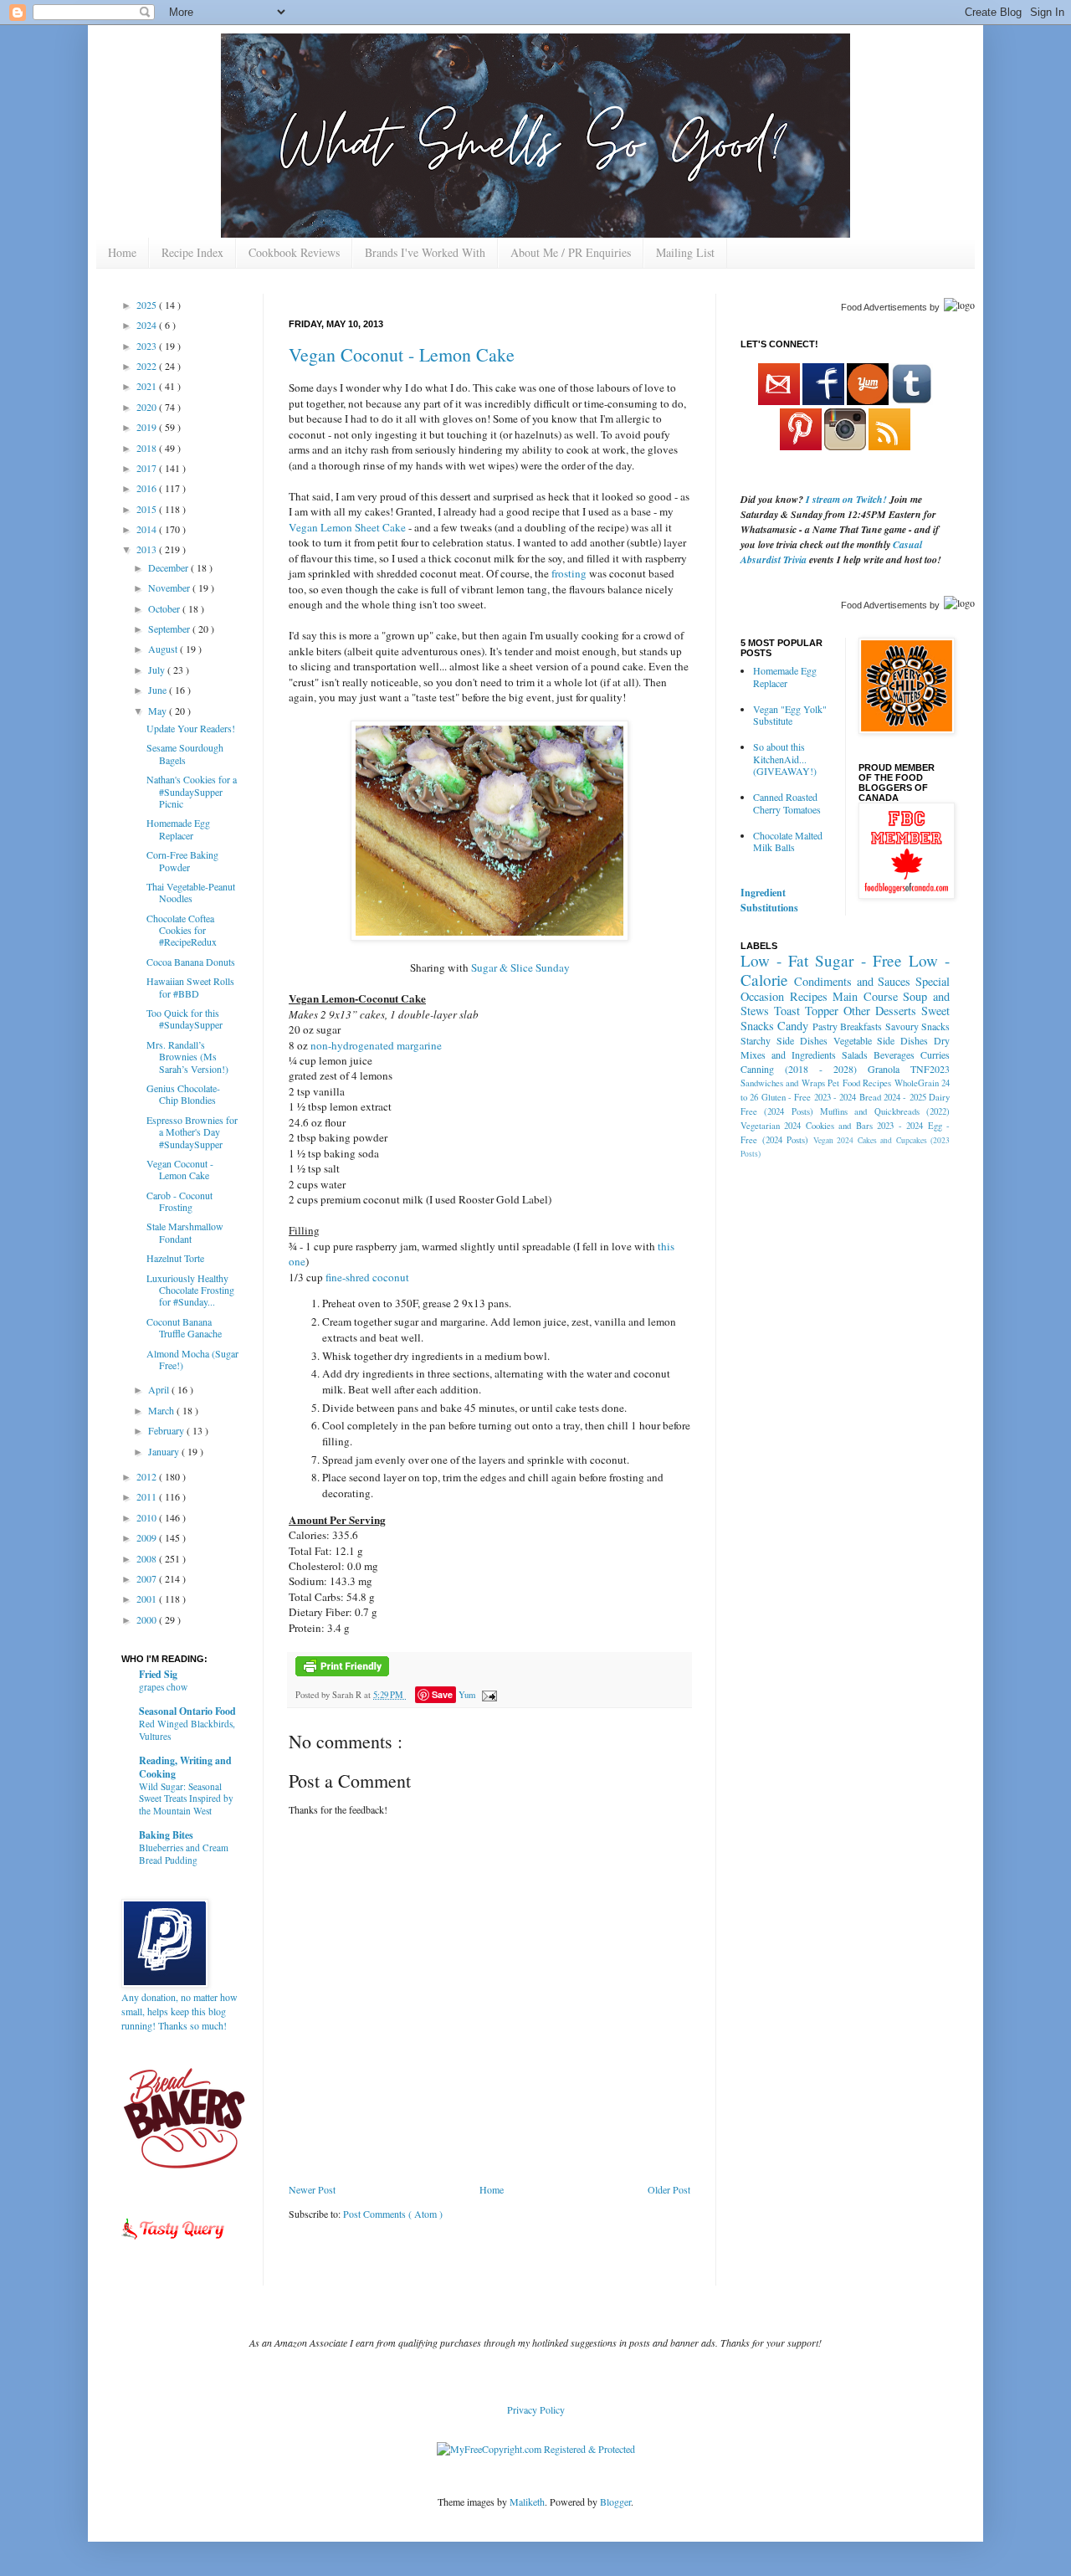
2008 (148, 1558)
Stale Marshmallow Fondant (185, 1232)
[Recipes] (174, 2242)
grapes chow (163, 1687)
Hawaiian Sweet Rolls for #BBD (190, 987)
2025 (148, 305)
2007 (148, 1578)
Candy (793, 1026)
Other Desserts (880, 1011)
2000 (148, 1619)
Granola (884, 1069)
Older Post (669, 2189)
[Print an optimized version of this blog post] (342, 1673)
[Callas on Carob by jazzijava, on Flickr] (489, 936)
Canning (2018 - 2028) (799, 1069)
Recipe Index (192, 252)
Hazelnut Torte (175, 1258)
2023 (148, 346)
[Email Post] (487, 1695)
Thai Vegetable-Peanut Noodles (191, 892)
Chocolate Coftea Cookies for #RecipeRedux (182, 930)
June (159, 690)
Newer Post (312, 2189)
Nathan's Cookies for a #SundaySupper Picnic (192, 791)
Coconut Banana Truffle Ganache (184, 1327)
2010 (148, 1517)
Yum (467, 1695)
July (158, 670)
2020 (148, 407)
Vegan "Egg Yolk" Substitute (790, 715)
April (160, 1389)
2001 (148, 1598)
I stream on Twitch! (846, 499)
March (162, 1410)
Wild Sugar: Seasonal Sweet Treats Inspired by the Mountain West (186, 1799)
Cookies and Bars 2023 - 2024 (864, 1126)
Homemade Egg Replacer (178, 829)
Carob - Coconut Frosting (179, 1201)
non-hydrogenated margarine (376, 1045)
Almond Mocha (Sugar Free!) (192, 1359)
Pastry (825, 1026)
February (167, 1430)
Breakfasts (861, 1026)
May (159, 711)
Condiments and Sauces (853, 981)
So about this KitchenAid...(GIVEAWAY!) (785, 759)
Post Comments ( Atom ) (393, 2214)
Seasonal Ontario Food (187, 1711)
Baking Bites (166, 1835)
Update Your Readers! (191, 728)
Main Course (865, 996)
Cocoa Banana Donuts (191, 962)
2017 (148, 468)
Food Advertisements (884, 307)
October (165, 608)
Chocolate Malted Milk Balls (788, 841)
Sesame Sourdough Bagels (185, 753)
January (165, 1451)
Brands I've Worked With (425, 252)
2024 (148, 325)
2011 (148, 1496)
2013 (148, 549)
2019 (148, 427)
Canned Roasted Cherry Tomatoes (787, 803)
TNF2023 (930, 1069)
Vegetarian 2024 (771, 1126)
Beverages (894, 1055)
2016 (148, 488)
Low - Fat (774, 960)
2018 (148, 448)
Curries (935, 1055)
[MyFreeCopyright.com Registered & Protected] (536, 2449)
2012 (148, 1476)
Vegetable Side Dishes (881, 1040)
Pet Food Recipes (859, 1083)
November (170, 588)
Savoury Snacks (917, 1026)
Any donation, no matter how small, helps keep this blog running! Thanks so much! (179, 2011)
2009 (148, 1537)
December (169, 567)
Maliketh (527, 2502)
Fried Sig (158, 1674)
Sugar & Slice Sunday (520, 967)
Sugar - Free (858, 960)
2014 (148, 529)
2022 (148, 366)
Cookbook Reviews (294, 252)
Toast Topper (806, 1011)
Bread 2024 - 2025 (893, 1097)
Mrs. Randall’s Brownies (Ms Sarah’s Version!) (187, 1057)
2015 (148, 509)
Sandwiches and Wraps (783, 1083)
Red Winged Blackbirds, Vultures (187, 1730)
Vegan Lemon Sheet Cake (347, 527)
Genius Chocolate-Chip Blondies (183, 1094)
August (164, 649)
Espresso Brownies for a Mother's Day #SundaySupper (192, 1132)
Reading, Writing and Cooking (185, 1767)
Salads (855, 1055)
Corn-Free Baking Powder (182, 860)
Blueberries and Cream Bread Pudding (184, 1854)
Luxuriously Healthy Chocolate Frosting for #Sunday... (190, 1290)
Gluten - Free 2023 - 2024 (809, 1097)
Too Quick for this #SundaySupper (184, 1019)
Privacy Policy (536, 2409)
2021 (148, 386)
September (170, 629)
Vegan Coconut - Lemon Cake (402, 354)
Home (122, 252)
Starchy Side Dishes (784, 1040)
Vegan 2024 (834, 1140)
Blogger (615, 2502)
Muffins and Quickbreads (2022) (885, 1111)
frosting (569, 573)
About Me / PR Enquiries (571, 252)
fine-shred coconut (367, 1277)
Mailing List (685, 252)
